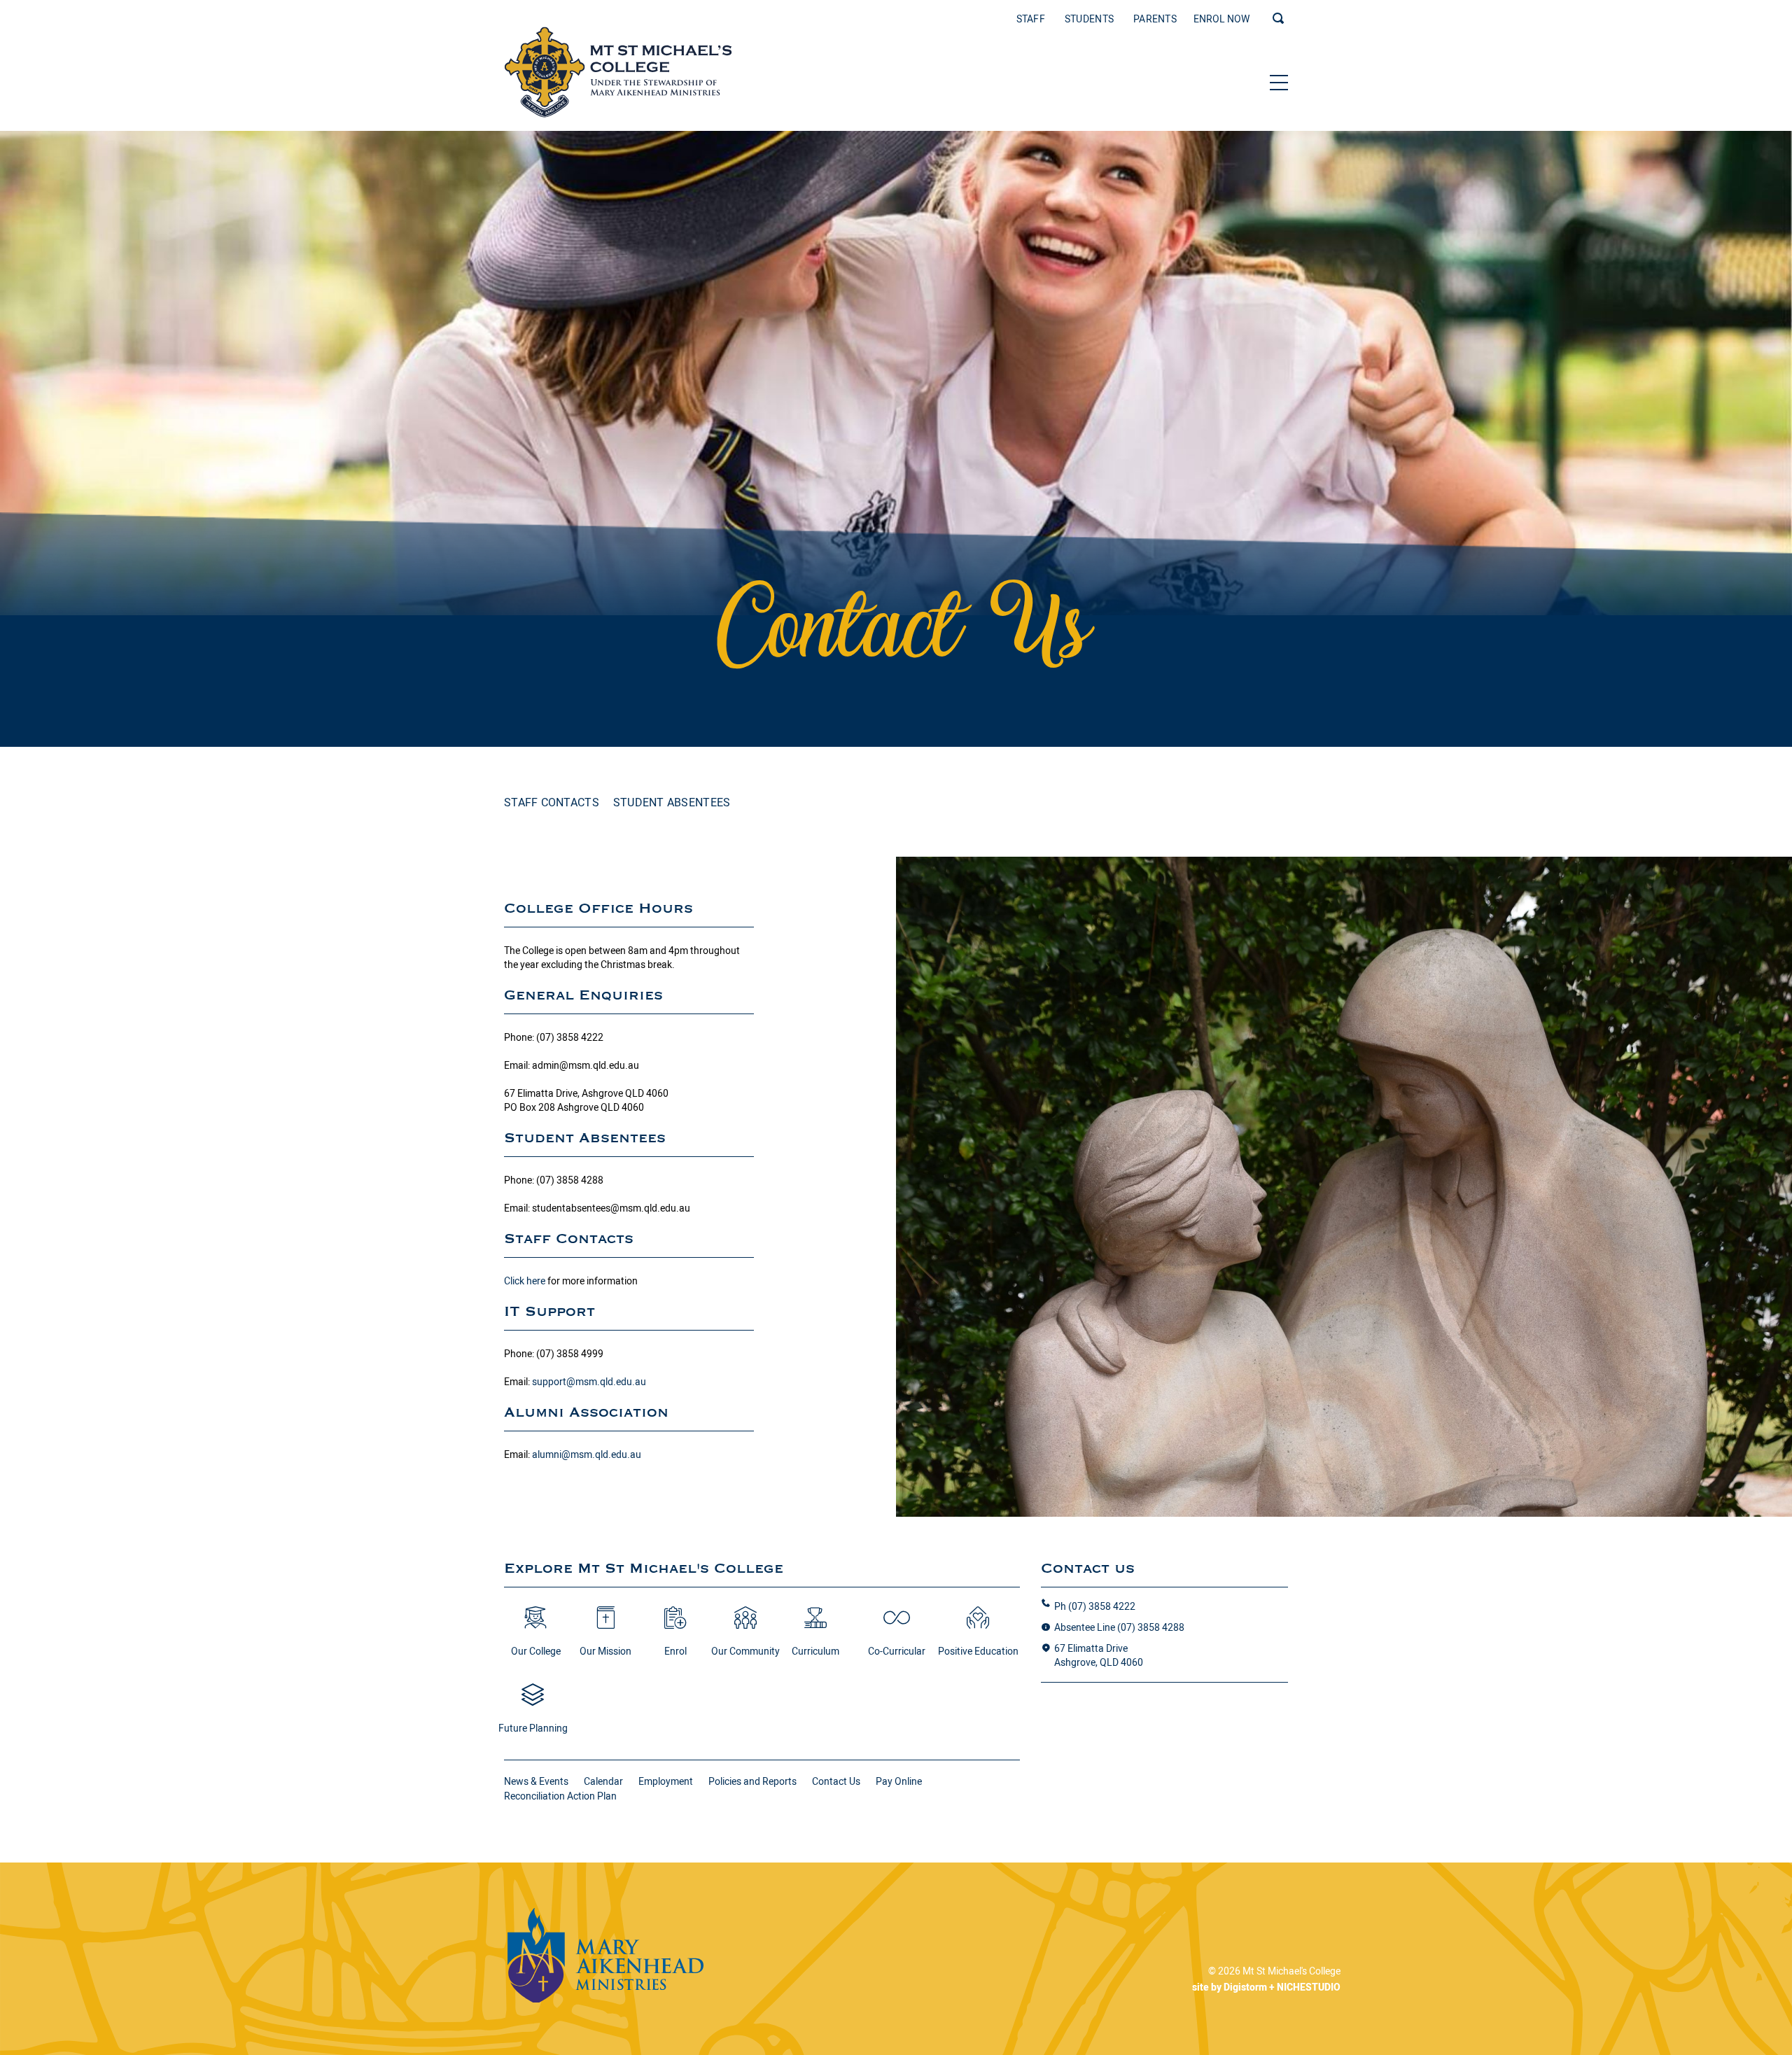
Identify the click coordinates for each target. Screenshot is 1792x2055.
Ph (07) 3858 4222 (1095, 1606)
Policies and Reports (752, 1781)
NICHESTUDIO (1309, 1987)
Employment (666, 1781)
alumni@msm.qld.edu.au (587, 1454)
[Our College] (535, 1625)
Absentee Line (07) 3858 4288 (1119, 1627)
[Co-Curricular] (897, 1625)
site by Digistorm (1230, 1987)
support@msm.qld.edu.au (589, 1382)
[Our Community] (745, 1625)
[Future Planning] (533, 1702)
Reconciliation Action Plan (560, 1796)
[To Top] (618, 72)
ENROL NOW (1221, 19)
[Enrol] (675, 1625)
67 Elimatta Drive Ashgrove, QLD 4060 (1099, 1655)
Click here (525, 1281)
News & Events (536, 1781)
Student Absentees (672, 802)
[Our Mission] (605, 1625)
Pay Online (899, 1781)
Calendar (603, 1781)
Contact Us (836, 1781)
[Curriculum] (815, 1625)
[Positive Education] (978, 1625)
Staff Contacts (552, 802)
